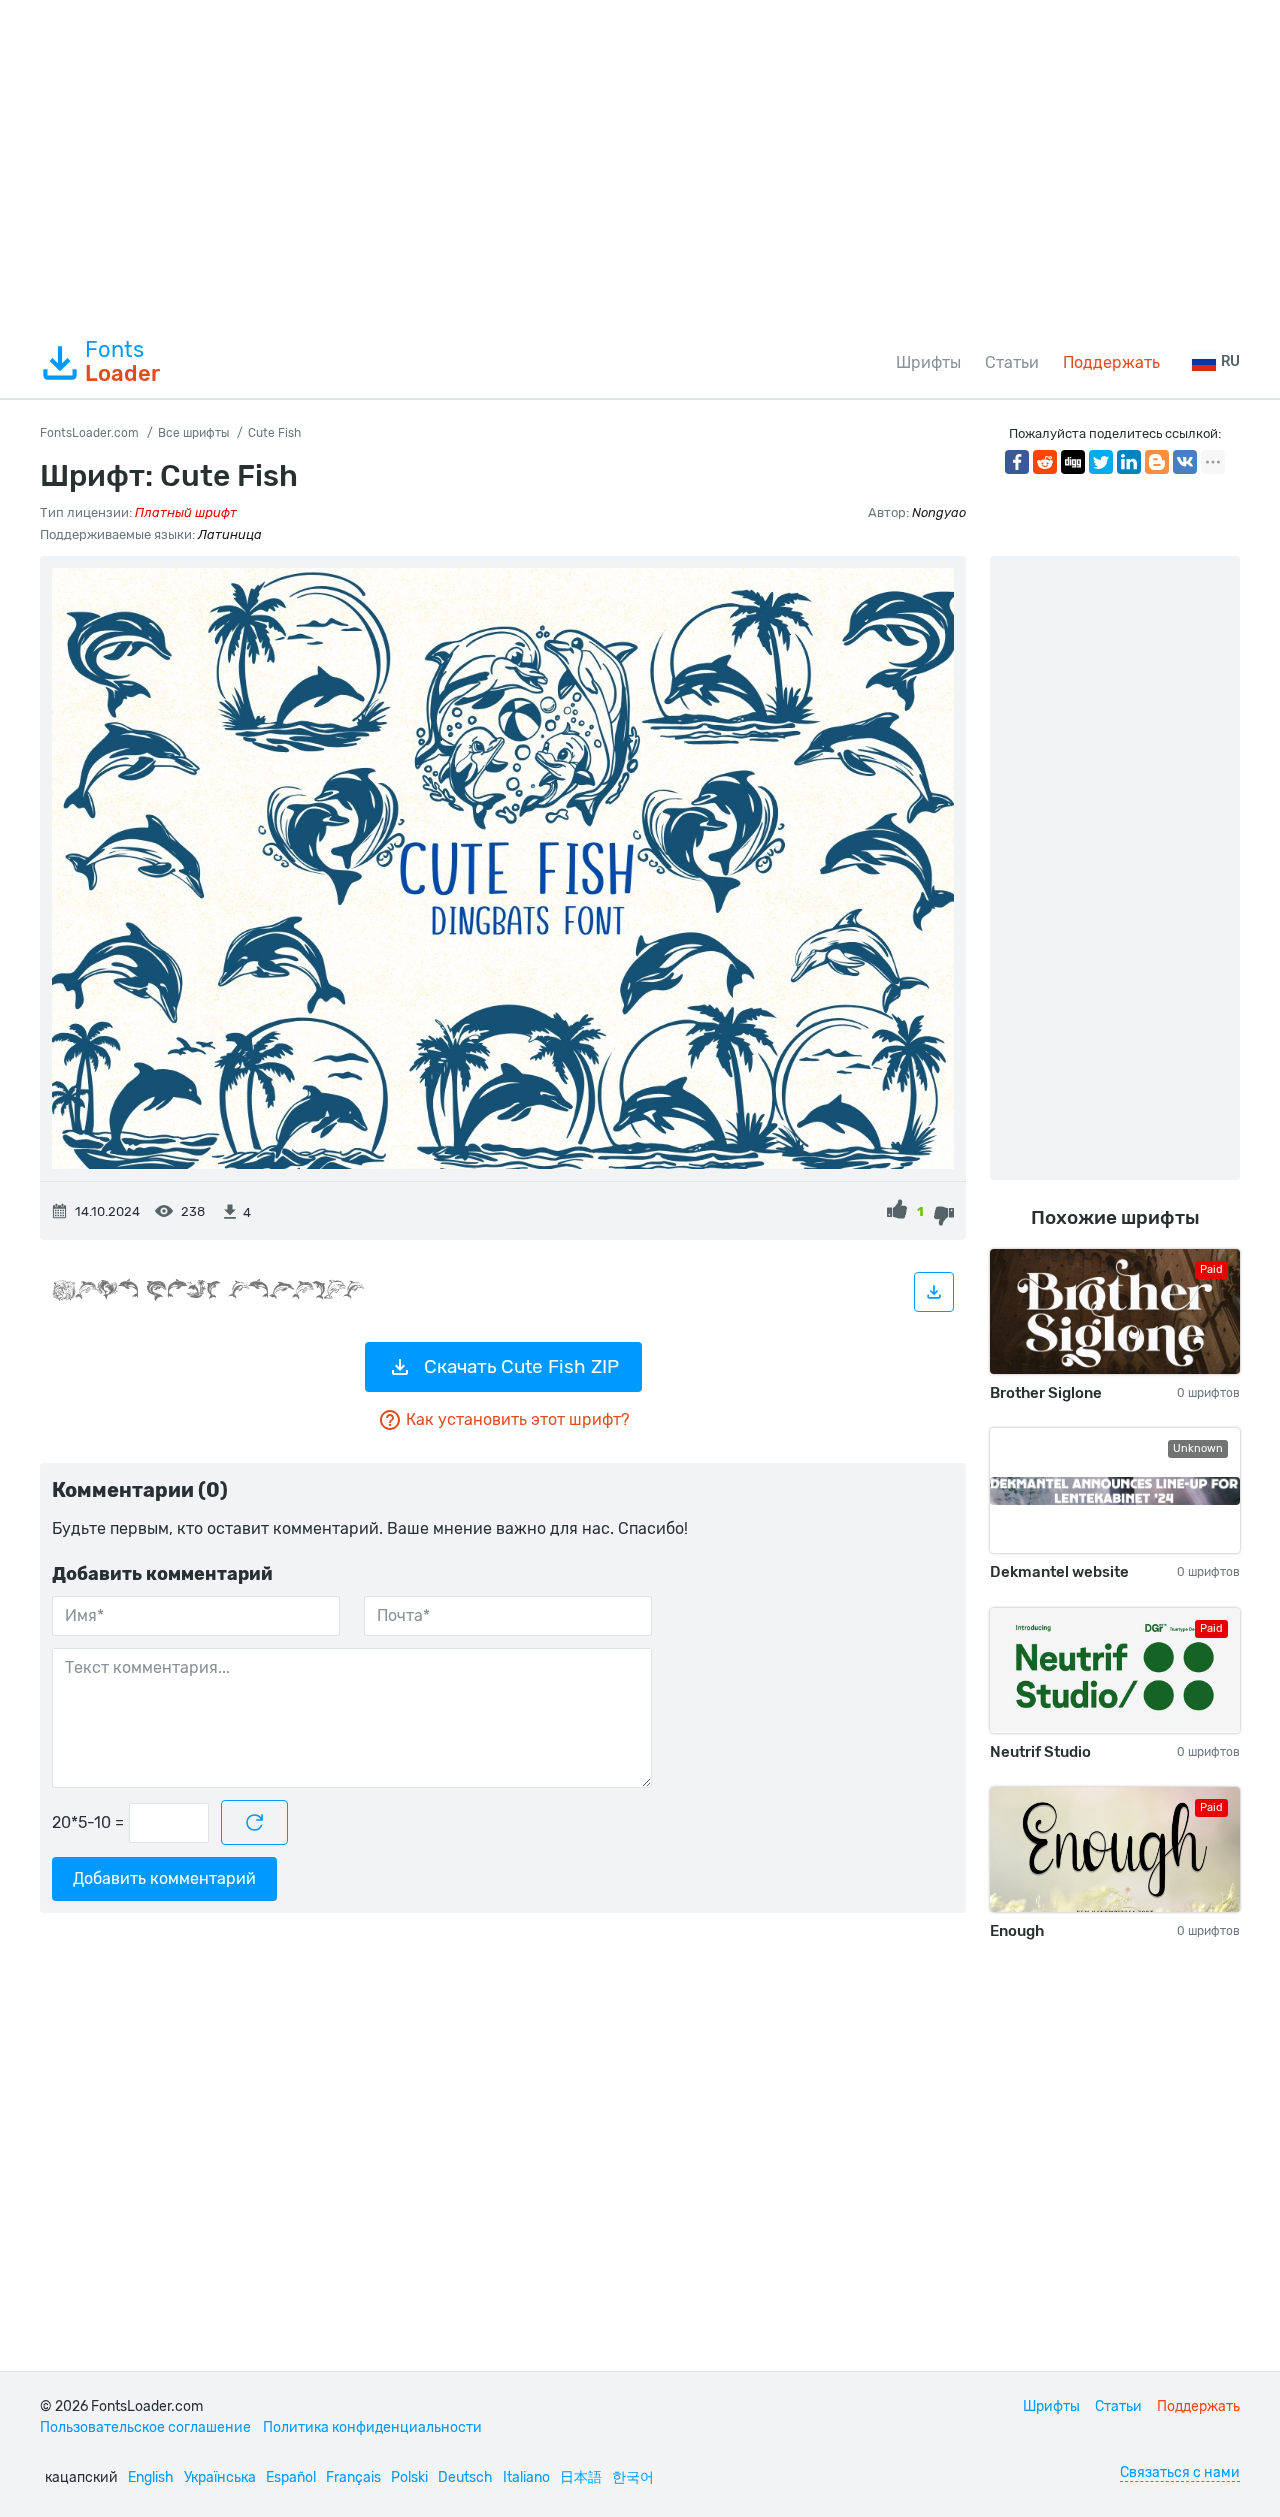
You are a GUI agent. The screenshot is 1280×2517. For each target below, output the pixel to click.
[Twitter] (1101, 462)
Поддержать (1111, 362)
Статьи (1012, 362)
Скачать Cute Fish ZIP (521, 1366)
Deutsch (465, 2477)
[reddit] (1045, 462)
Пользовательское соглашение (145, 2427)
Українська (220, 2477)
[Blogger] (1157, 462)
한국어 (633, 2477)
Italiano (526, 2477)
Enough (1017, 1931)
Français (353, 2477)
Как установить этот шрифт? (517, 1419)
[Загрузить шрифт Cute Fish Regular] (934, 1292)
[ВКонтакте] (1185, 462)
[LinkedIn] (1129, 462)
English (151, 2477)
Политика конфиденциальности (372, 2427)
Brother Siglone (1046, 1393)
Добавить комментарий (164, 1878)
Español (291, 2477)
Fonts (122, 362)
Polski (409, 2477)
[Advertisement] (640, 164)
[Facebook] (1017, 462)
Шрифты (928, 362)
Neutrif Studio (1040, 1752)
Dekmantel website (1059, 1572)
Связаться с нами (1180, 2472)
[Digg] (1073, 462)
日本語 (581, 2477)
